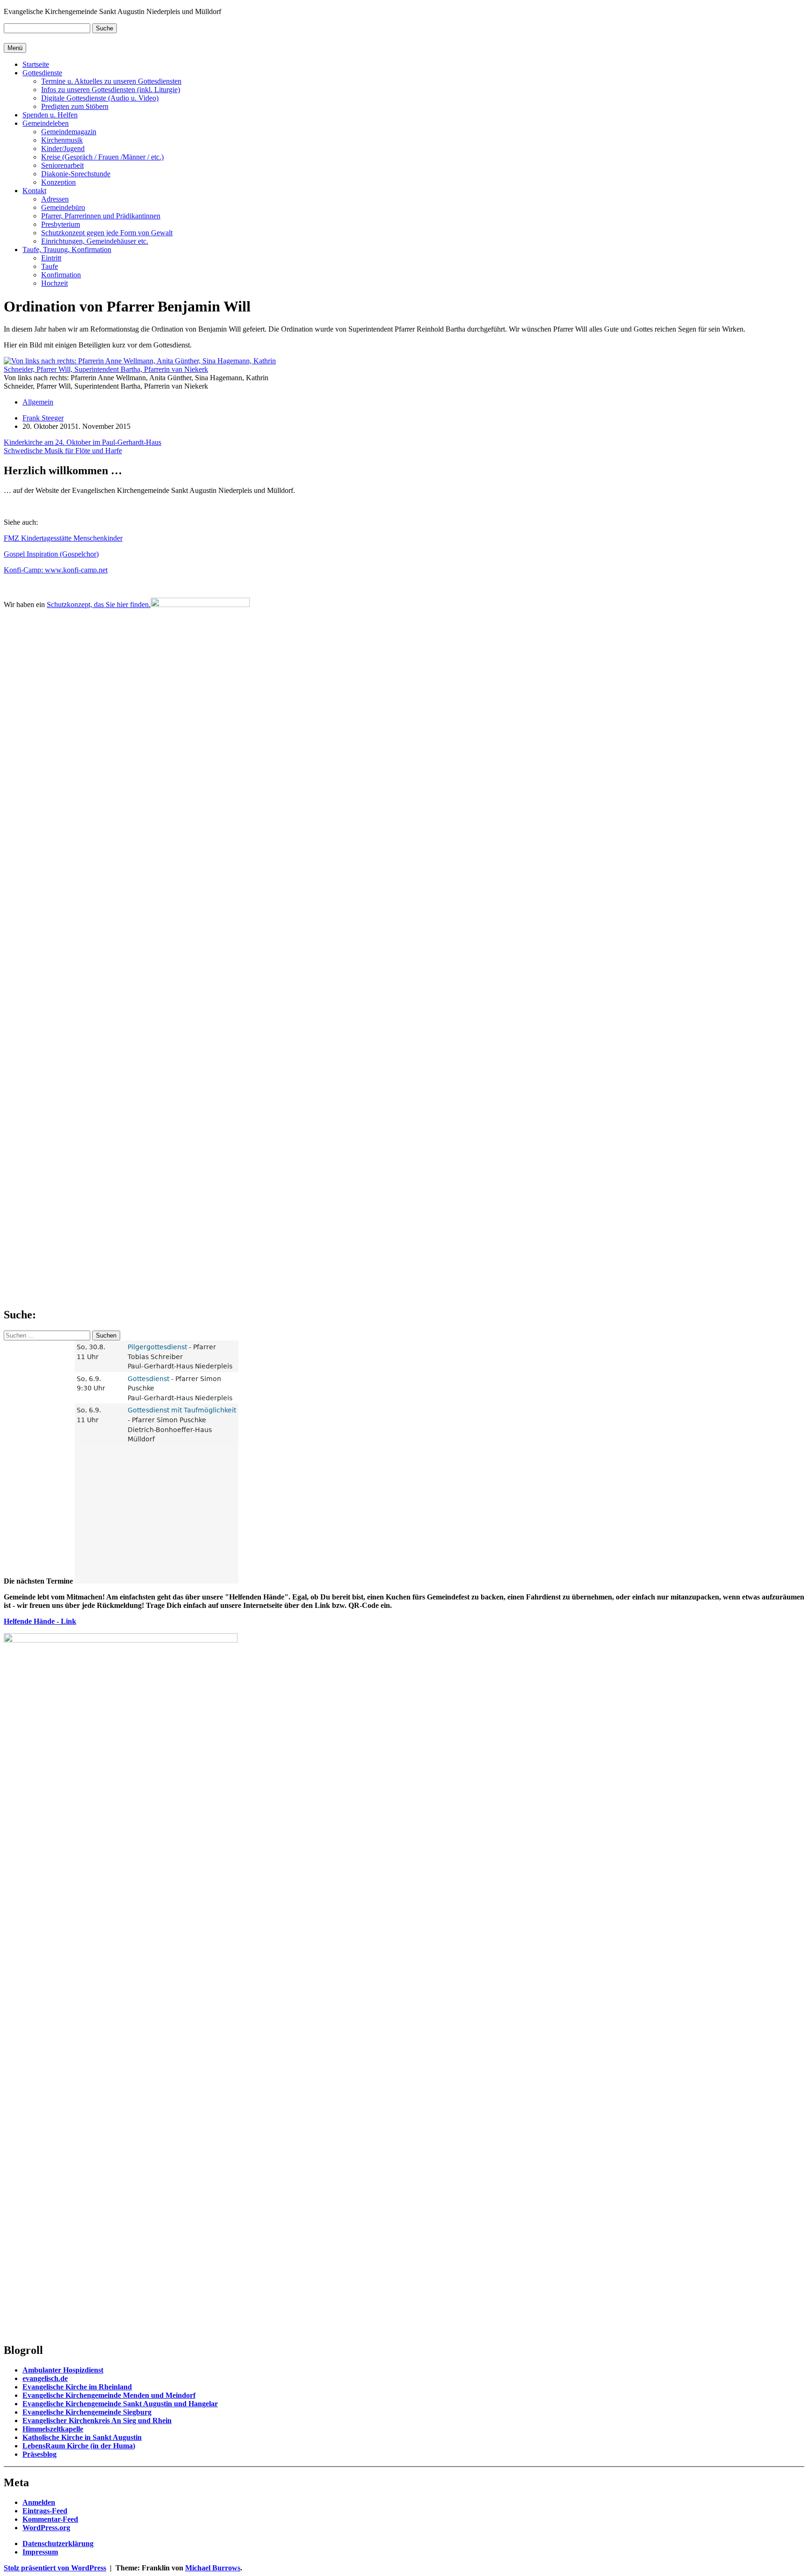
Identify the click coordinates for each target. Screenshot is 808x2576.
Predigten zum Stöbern (75, 106)
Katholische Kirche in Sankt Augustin (82, 2437)
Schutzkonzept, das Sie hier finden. (99, 604)
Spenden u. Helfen (50, 115)
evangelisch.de (45, 2378)
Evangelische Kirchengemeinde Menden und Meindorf (109, 2395)
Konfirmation (61, 275)
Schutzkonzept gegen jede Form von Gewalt (107, 233)
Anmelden (39, 2502)
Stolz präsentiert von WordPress (55, 2568)
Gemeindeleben (46, 123)
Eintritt (51, 258)
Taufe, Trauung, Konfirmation (67, 250)
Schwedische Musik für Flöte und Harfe (63, 451)
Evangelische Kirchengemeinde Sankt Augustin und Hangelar (120, 2404)
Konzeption (58, 182)
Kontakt (34, 191)
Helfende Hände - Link (40, 1621)
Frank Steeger (43, 418)
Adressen (55, 199)
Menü (15, 48)
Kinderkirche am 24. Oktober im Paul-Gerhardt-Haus (83, 442)
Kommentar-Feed (50, 2519)
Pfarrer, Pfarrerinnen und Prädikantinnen (101, 216)
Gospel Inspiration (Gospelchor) (51, 554)
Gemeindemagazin (69, 132)
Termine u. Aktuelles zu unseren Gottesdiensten (111, 81)
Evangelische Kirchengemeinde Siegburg (87, 2412)
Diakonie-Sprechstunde (76, 174)
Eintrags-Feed (45, 2511)
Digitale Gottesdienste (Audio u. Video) (100, 98)
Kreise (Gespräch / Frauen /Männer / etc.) (102, 157)
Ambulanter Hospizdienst (63, 2370)
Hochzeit (54, 283)
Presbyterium (61, 224)
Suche (105, 28)
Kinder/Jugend (63, 148)
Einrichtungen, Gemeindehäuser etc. (95, 241)
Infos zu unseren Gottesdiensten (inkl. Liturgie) (111, 90)
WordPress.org (46, 2528)
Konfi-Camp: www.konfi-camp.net (56, 570)
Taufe (50, 266)
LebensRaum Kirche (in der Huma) (79, 2446)
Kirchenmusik (62, 140)
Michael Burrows (213, 2568)
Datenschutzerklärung (58, 2543)
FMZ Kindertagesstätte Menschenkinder (63, 538)
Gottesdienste (42, 73)
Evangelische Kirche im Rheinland (77, 2387)
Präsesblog (40, 2454)
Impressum (40, 2552)
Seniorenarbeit (62, 165)
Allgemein (38, 402)
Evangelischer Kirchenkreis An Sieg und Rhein (97, 2420)
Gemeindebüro (63, 207)
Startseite (36, 64)
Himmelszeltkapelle (53, 2429)
